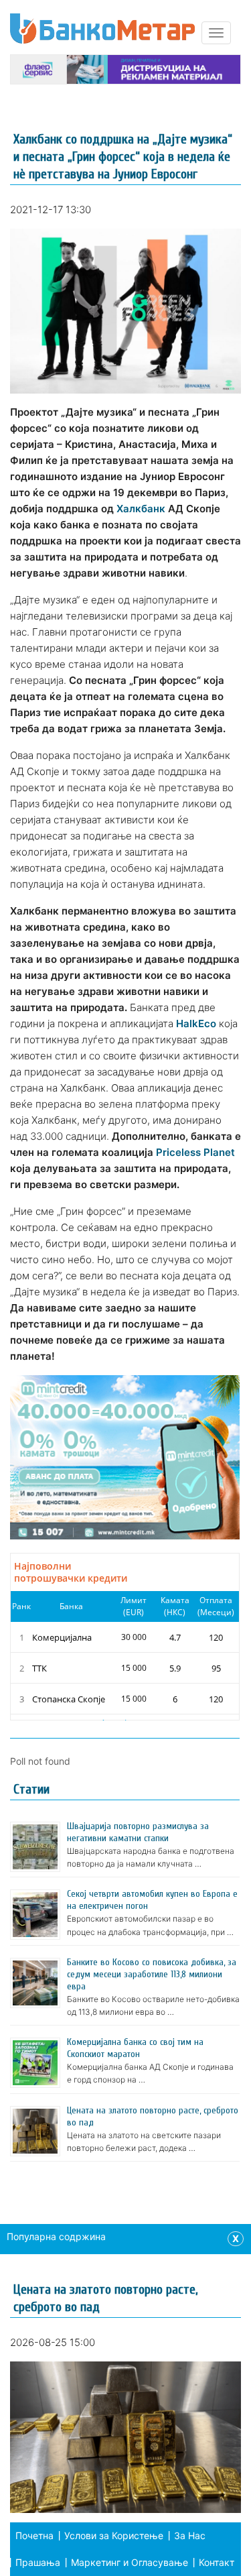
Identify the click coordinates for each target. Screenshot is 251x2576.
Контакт (217, 2562)
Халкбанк (141, 509)
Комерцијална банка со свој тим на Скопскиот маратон (135, 2048)
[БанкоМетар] (102, 28)
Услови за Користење (114, 2535)
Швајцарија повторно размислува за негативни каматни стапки (138, 1832)
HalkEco (196, 1023)
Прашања (38, 2562)
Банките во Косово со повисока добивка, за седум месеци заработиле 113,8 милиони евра (152, 1974)
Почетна (34, 2535)
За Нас (190, 2535)
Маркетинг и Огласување (130, 2562)
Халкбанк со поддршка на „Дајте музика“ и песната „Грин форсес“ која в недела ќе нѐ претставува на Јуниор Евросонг (123, 157)
